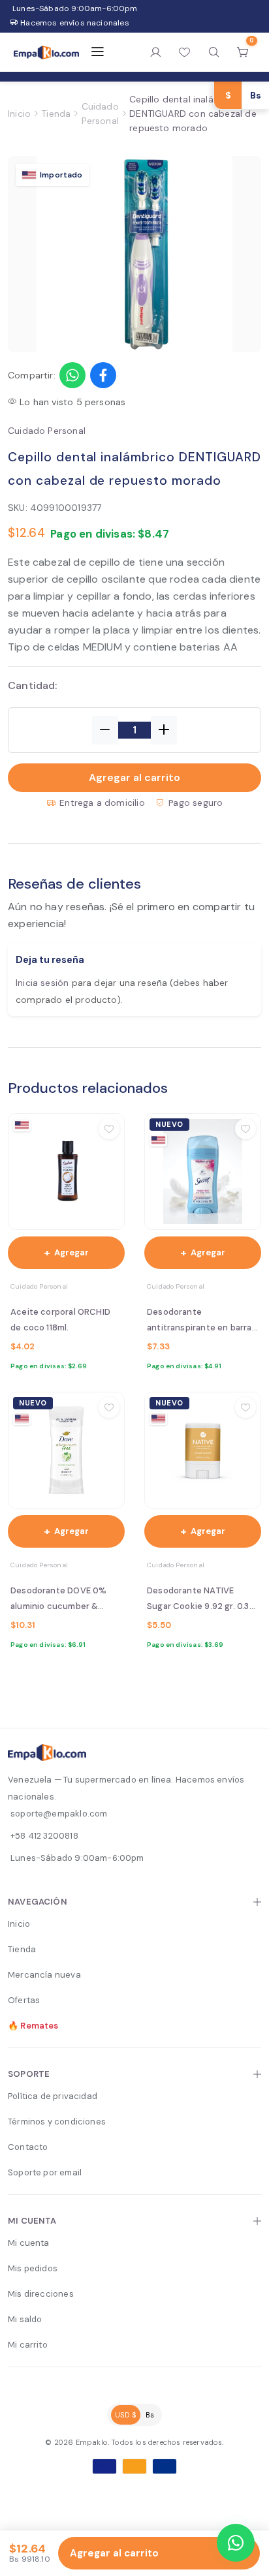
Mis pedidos (33, 2268)
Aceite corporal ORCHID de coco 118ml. (60, 1320)
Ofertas (24, 2000)
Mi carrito (28, 2345)
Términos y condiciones (57, 2122)
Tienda (56, 114)
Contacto (28, 2147)
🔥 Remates (33, 2026)
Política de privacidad (53, 2096)
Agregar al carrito (134, 777)
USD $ (126, 2415)
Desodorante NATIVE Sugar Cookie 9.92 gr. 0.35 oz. (201, 1600)
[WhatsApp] (236, 2543)
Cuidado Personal (100, 114)
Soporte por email (45, 2172)
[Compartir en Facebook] (103, 375)
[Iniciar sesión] (156, 52)
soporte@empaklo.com (59, 1814)
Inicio (19, 114)
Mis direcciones (41, 2294)
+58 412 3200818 (44, 1836)
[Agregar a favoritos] (109, 1129)
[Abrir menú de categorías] (97, 52)
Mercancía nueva (44, 1975)
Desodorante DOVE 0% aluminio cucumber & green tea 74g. (58, 1600)
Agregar (66, 1252)
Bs (150, 2415)
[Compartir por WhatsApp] (72, 375)
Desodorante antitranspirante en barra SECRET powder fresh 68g (201, 1321)
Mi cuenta (29, 2243)
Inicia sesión (42, 983)
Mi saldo (25, 2319)
